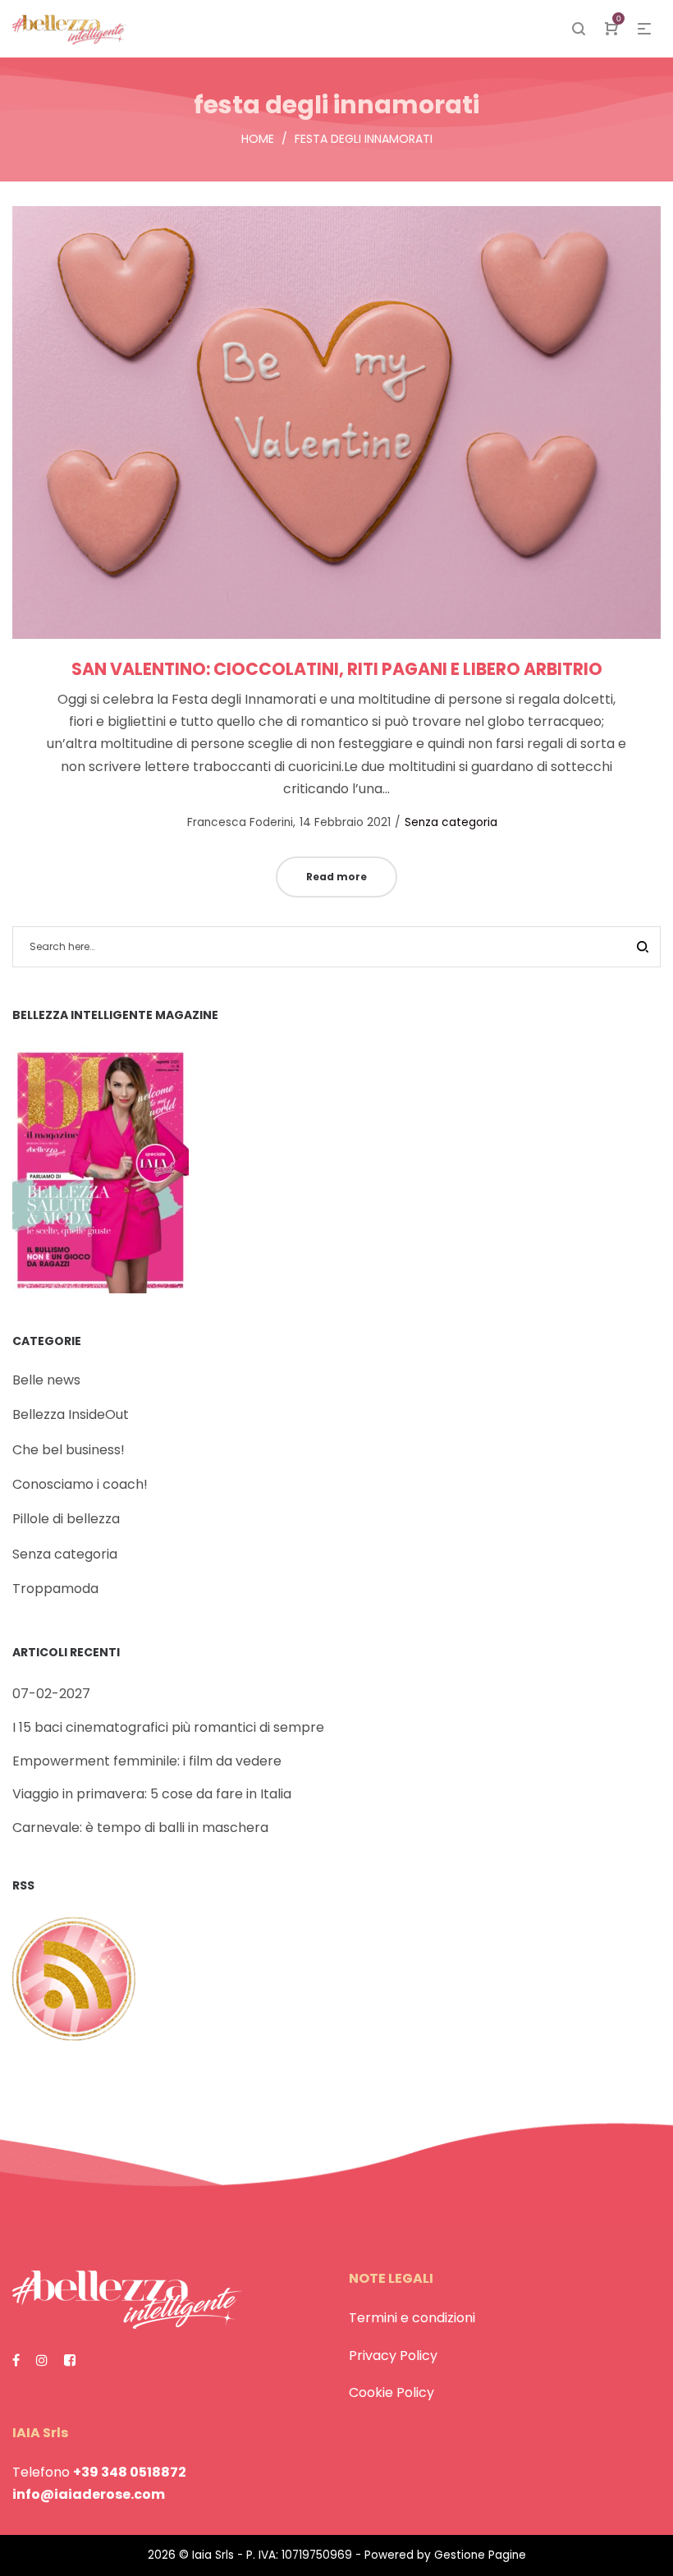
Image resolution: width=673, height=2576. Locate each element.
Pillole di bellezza (66, 1519)
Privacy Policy (393, 2356)
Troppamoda (55, 1589)
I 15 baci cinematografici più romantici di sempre (168, 1727)
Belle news (46, 1380)
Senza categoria (451, 822)
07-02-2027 (51, 1694)
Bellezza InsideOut (71, 1414)
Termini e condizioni (412, 2318)
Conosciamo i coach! (80, 1484)
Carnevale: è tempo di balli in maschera (140, 1828)
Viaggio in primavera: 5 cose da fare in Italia (152, 1794)
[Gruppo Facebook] (70, 2360)
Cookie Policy (391, 2392)
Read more (336, 877)
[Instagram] (42, 2360)
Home (258, 139)
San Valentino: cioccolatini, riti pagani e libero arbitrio (337, 669)
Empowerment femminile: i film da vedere (147, 1761)
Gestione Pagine (480, 2555)
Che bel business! (69, 1450)
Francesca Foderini (232, 822)
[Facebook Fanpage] (16, 2360)
